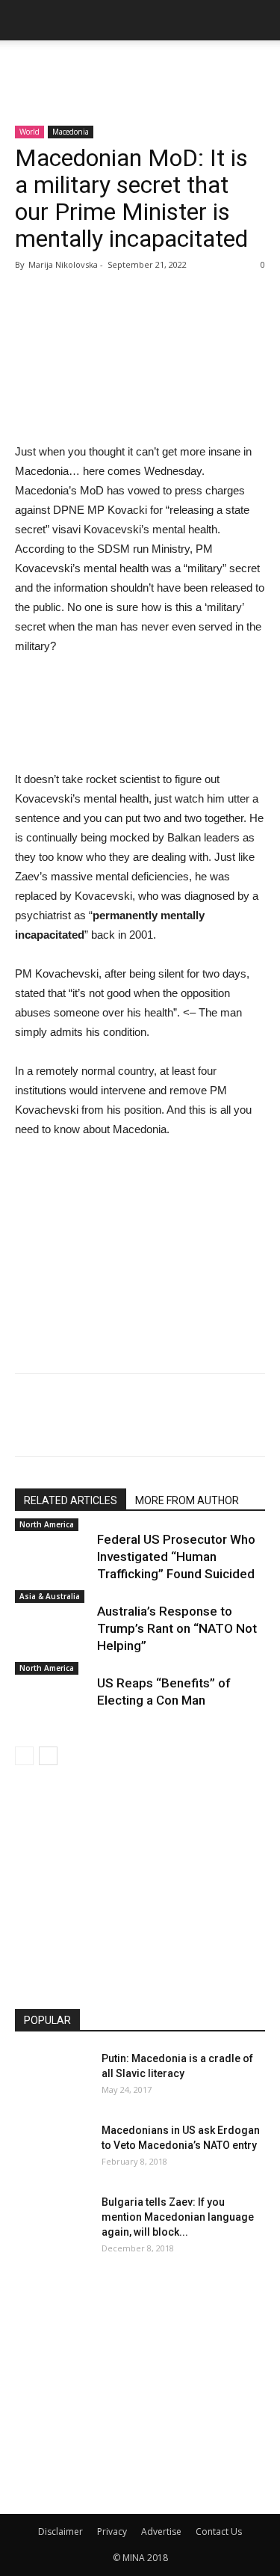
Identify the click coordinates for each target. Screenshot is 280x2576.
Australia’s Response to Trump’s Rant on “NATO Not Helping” (177, 1628)
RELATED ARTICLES (71, 1500)
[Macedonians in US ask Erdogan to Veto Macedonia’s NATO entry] (52, 2149)
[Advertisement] (140, 67)
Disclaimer (60, 2531)
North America (47, 1524)
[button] (259, 20)
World (29, 132)
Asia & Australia (50, 1596)
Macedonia (71, 132)
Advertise (161, 2531)
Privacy (112, 2531)
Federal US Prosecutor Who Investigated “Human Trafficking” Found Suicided (176, 1557)
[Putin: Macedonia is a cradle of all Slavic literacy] (52, 2077)
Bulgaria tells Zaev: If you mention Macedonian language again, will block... (178, 2217)
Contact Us (219, 2531)
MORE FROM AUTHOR (187, 1500)
